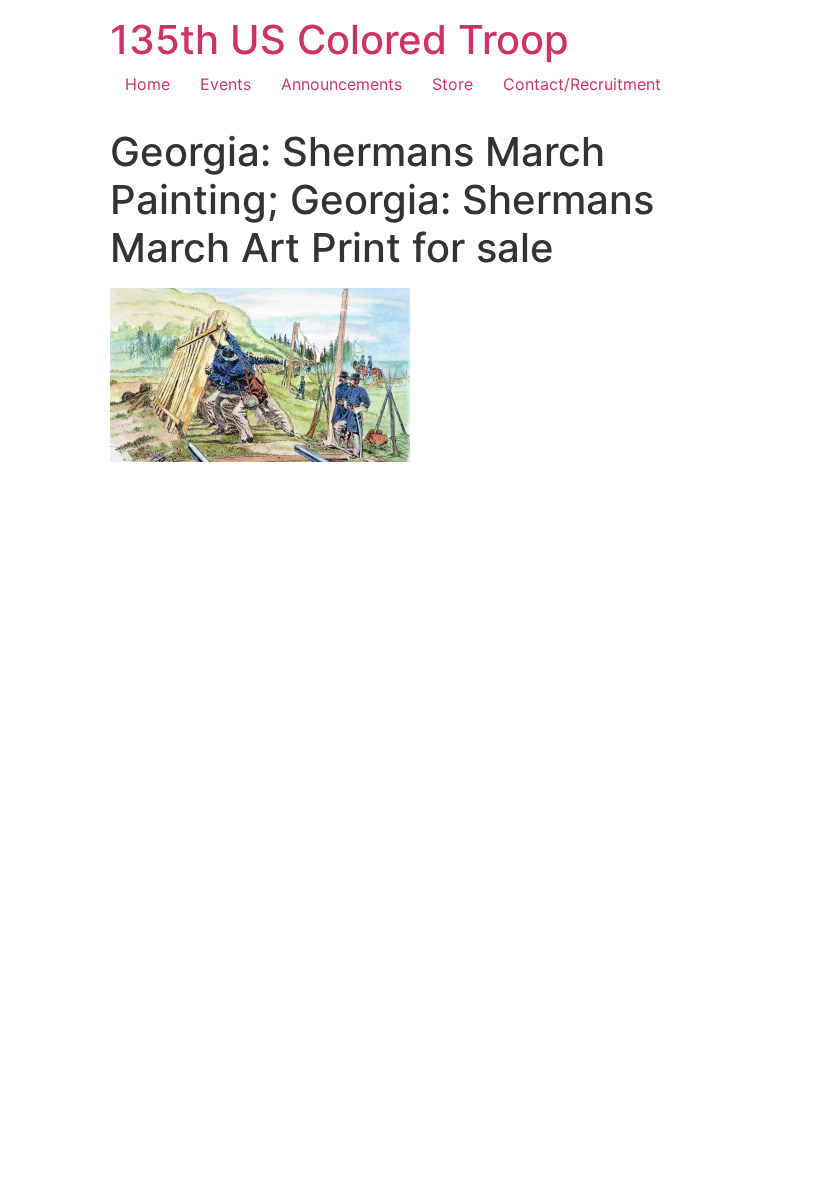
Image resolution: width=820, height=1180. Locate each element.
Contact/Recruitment (582, 84)
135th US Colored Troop (339, 39)
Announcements (341, 84)
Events (225, 84)
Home (147, 84)
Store (452, 84)
